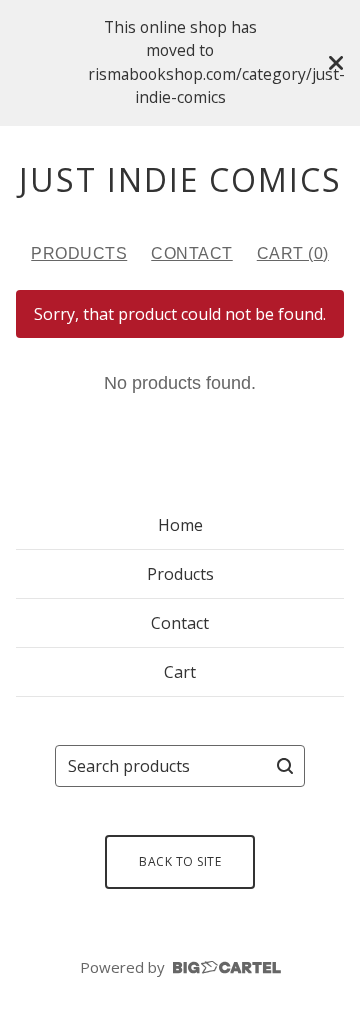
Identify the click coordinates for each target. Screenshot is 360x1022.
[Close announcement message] (336, 63)
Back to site (180, 861)
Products (79, 253)
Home (180, 525)
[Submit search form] (285, 766)
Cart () (293, 253)
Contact (192, 253)
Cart (180, 672)
